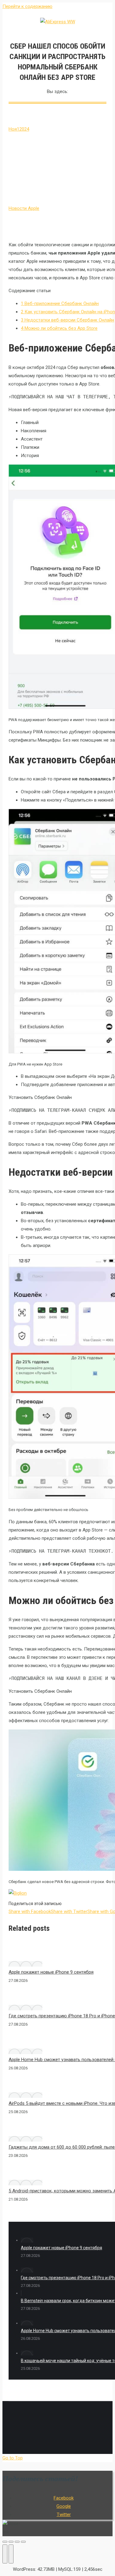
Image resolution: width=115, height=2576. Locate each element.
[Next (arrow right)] (11, 2554)
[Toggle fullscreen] (17, 2542)
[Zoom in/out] (23, 2542)
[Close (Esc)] (5, 2542)
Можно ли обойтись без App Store (59, 328)
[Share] (11, 2542)
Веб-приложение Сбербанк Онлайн (60, 303)
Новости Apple (24, 208)
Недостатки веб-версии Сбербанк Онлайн (67, 320)
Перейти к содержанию (27, 6)
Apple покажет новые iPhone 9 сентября (51, 1972)
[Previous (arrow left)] (5, 2554)
